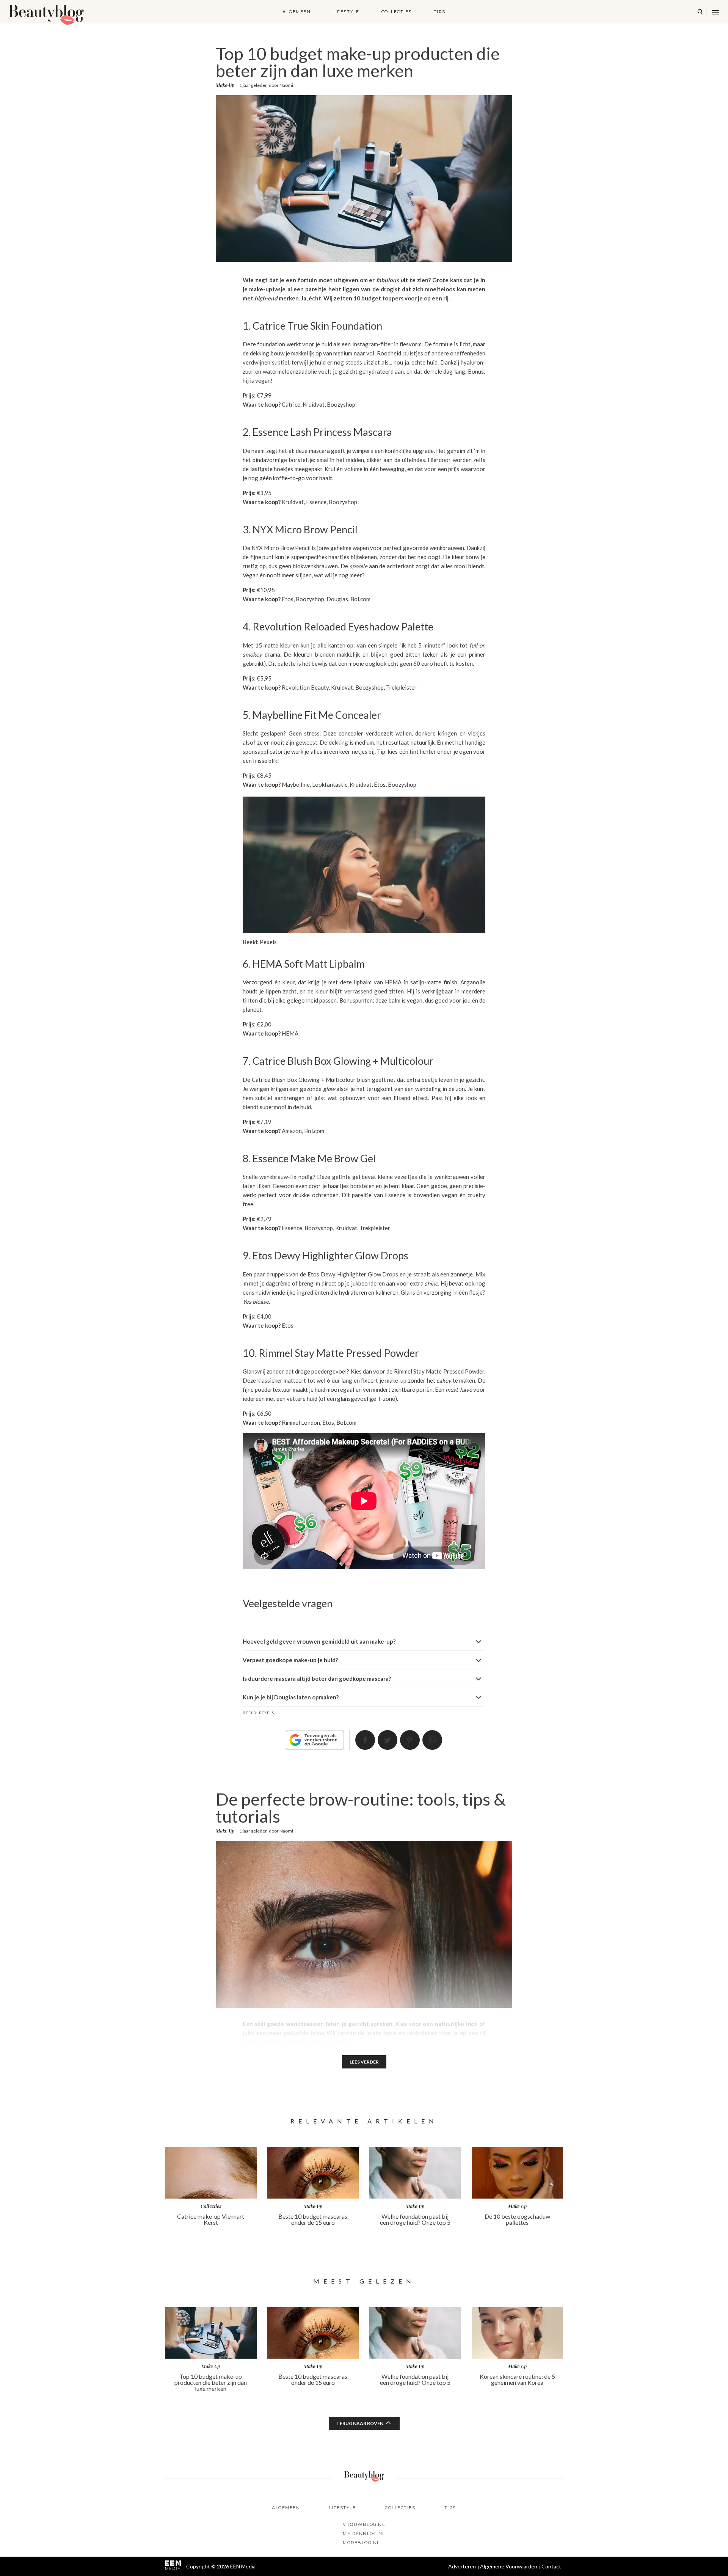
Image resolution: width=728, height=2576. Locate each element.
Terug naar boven (360, 2423)
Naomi (286, 85)
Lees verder (364, 2062)
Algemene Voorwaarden (509, 2566)
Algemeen (297, 12)
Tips (440, 12)
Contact (551, 2566)
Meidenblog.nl (364, 2534)
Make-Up (225, 85)
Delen (365, 1740)
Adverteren (462, 2566)
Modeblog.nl (361, 2543)
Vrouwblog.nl (364, 2524)
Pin (410, 1740)
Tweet (388, 1740)
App (432, 1740)
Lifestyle (346, 12)
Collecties (397, 12)
